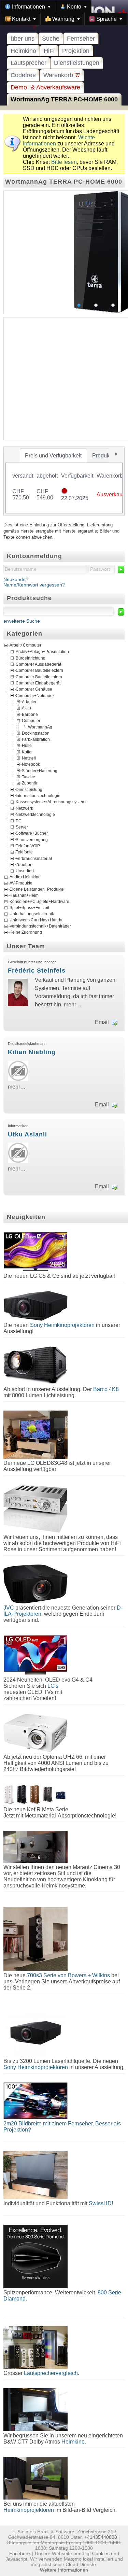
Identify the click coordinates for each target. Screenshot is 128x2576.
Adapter (29, 702)
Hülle (27, 746)
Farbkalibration (36, 739)
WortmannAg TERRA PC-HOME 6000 (64, 99)
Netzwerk (24, 808)
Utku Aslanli (27, 1134)
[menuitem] (28, 6)
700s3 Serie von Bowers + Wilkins (68, 1975)
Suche (51, 39)
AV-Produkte (21, 883)
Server (22, 827)
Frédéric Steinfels (37, 971)
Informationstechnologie (38, 796)
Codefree (23, 75)
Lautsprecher (29, 63)
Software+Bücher (32, 833)
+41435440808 (101, 2537)
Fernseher (81, 39)
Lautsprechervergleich (51, 2373)
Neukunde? (16, 579)
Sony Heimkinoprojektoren (62, 1325)
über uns (23, 39)
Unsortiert (25, 871)
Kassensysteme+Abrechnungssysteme (52, 802)
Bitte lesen (64, 162)
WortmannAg (40, 727)
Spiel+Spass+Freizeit (29, 908)
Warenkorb (59, 75)
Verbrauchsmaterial (34, 858)
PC (19, 821)
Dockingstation (36, 733)
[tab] (53, 456)
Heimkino (23, 51)
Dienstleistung (29, 789)
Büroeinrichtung (31, 658)
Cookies (101, 2553)
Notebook (31, 764)
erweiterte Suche (22, 621)
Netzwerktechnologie (35, 815)
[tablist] (64, 481)
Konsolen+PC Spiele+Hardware (39, 902)
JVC (9, 1608)
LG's (53, 1686)
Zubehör (30, 783)
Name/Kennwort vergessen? (34, 585)
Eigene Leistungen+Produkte (37, 889)
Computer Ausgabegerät (38, 664)
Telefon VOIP (28, 846)
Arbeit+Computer (25, 645)
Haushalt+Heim (24, 895)
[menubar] (64, 13)
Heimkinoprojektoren (29, 2510)
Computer (31, 721)
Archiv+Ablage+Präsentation (42, 652)
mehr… (73, 1004)
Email (102, 1022)
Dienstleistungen (77, 63)
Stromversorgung (32, 839)
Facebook (20, 2553)
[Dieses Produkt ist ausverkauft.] (64, 492)
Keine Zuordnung (26, 932)
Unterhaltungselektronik (32, 914)
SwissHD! (100, 2203)
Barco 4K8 (106, 1389)
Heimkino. (74, 2442)
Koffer (27, 752)
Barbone (30, 714)
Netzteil (29, 758)
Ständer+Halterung (40, 770)
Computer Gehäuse (34, 689)
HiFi (49, 51)
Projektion (76, 51)
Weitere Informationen (64, 2570)
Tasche (29, 777)
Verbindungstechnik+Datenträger (40, 926)
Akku (26, 708)
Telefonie (24, 852)
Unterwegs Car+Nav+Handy (36, 920)
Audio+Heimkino (25, 877)
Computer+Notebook (35, 695)
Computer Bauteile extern (39, 670)
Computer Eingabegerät (38, 683)
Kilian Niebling (32, 1052)
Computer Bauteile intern (39, 677)
